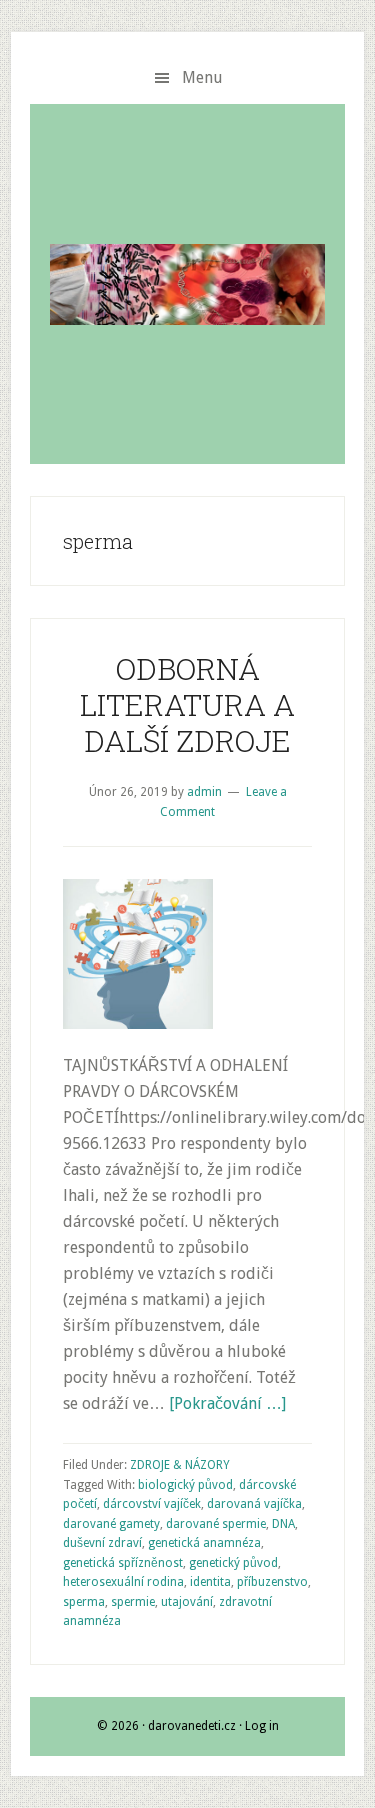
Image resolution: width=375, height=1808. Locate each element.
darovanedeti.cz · (196, 1726)
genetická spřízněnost (123, 1563)
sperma (84, 1602)
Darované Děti (187, 284)
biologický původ (185, 1485)
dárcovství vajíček (152, 1504)
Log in (262, 1726)
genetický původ (233, 1563)
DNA (283, 1524)
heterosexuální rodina (123, 1582)
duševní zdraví (102, 1543)
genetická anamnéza (204, 1543)
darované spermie (216, 1524)
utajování (187, 1602)
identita (210, 1582)
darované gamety (111, 1524)
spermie (133, 1602)
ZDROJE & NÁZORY (180, 1465)
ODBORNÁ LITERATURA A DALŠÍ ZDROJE (187, 704)
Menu (202, 77)
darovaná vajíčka (254, 1504)
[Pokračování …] (227, 1403)
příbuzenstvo (272, 1582)
